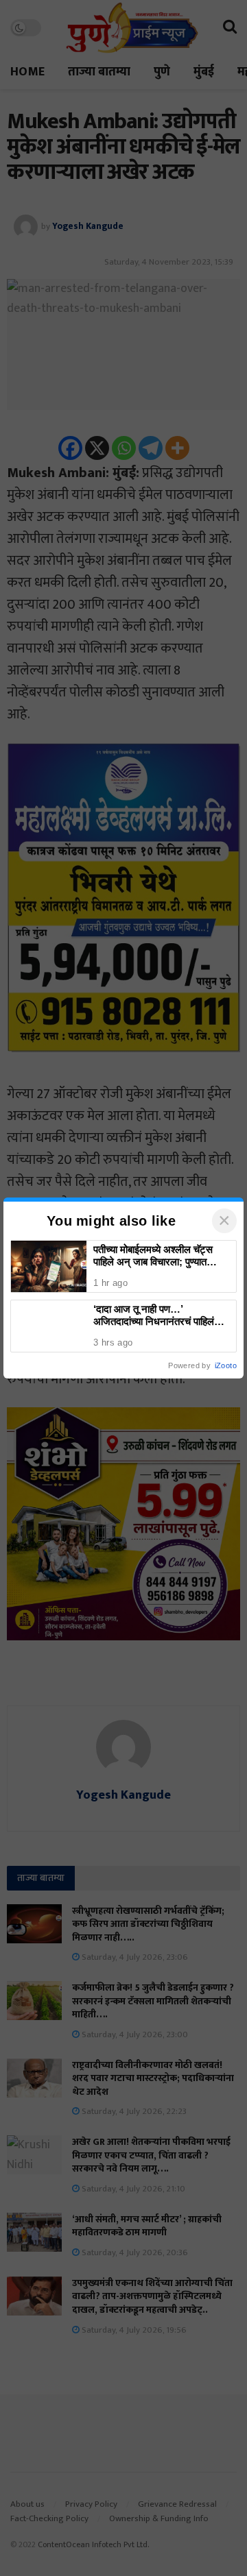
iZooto (226, 1365)
